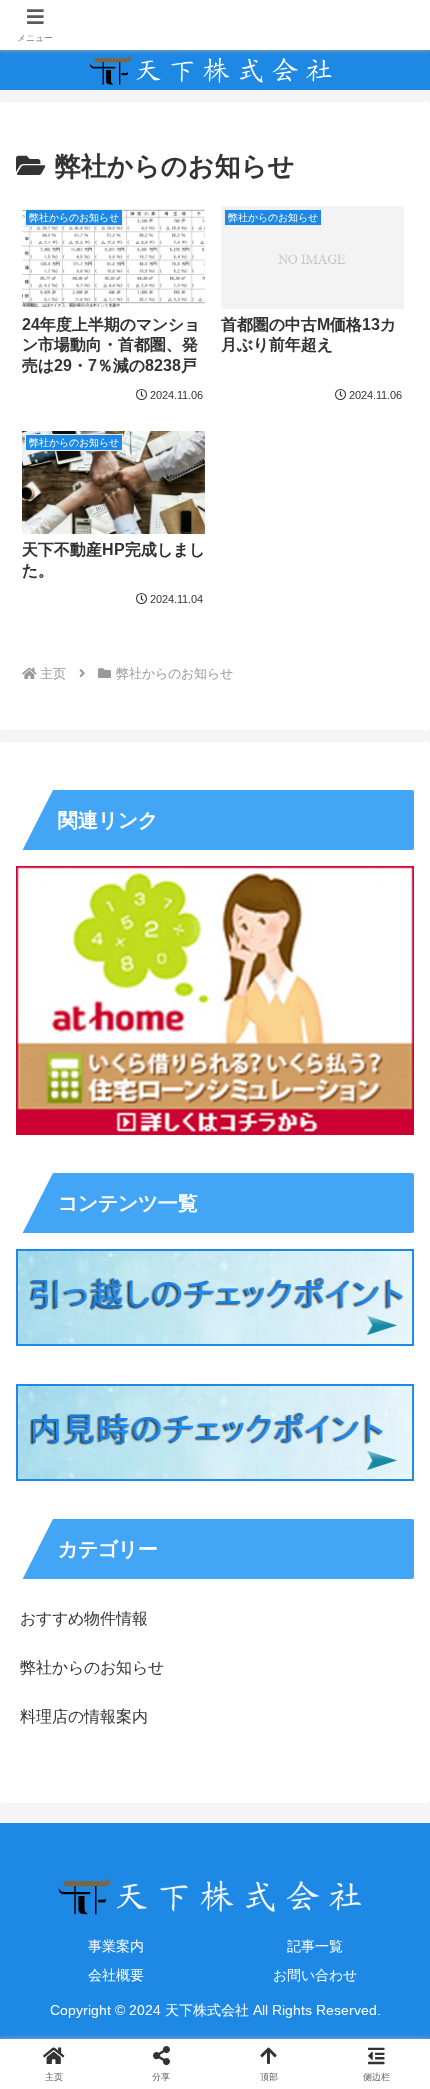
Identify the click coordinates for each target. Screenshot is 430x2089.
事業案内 (116, 1946)
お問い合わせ (315, 1975)
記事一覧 (315, 1946)
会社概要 (116, 1975)
